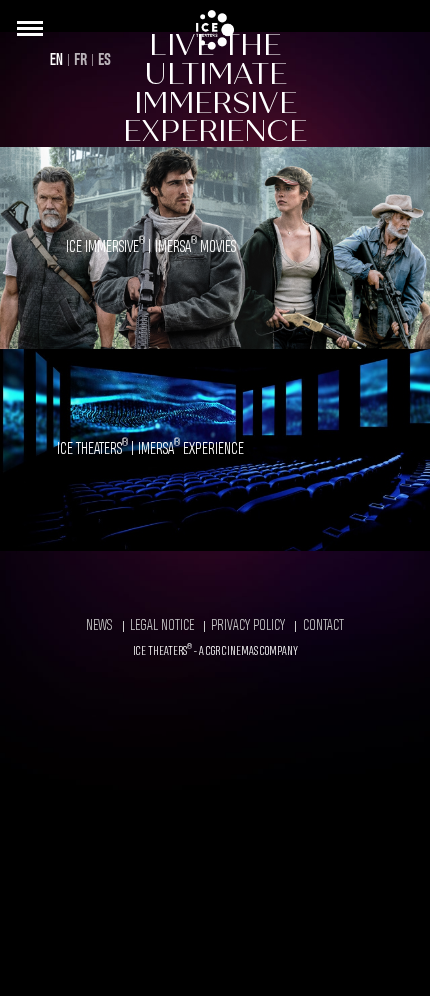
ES (104, 60)
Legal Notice (162, 626)
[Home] (215, 30)
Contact (323, 626)
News (99, 626)
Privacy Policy (248, 626)
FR (80, 60)
